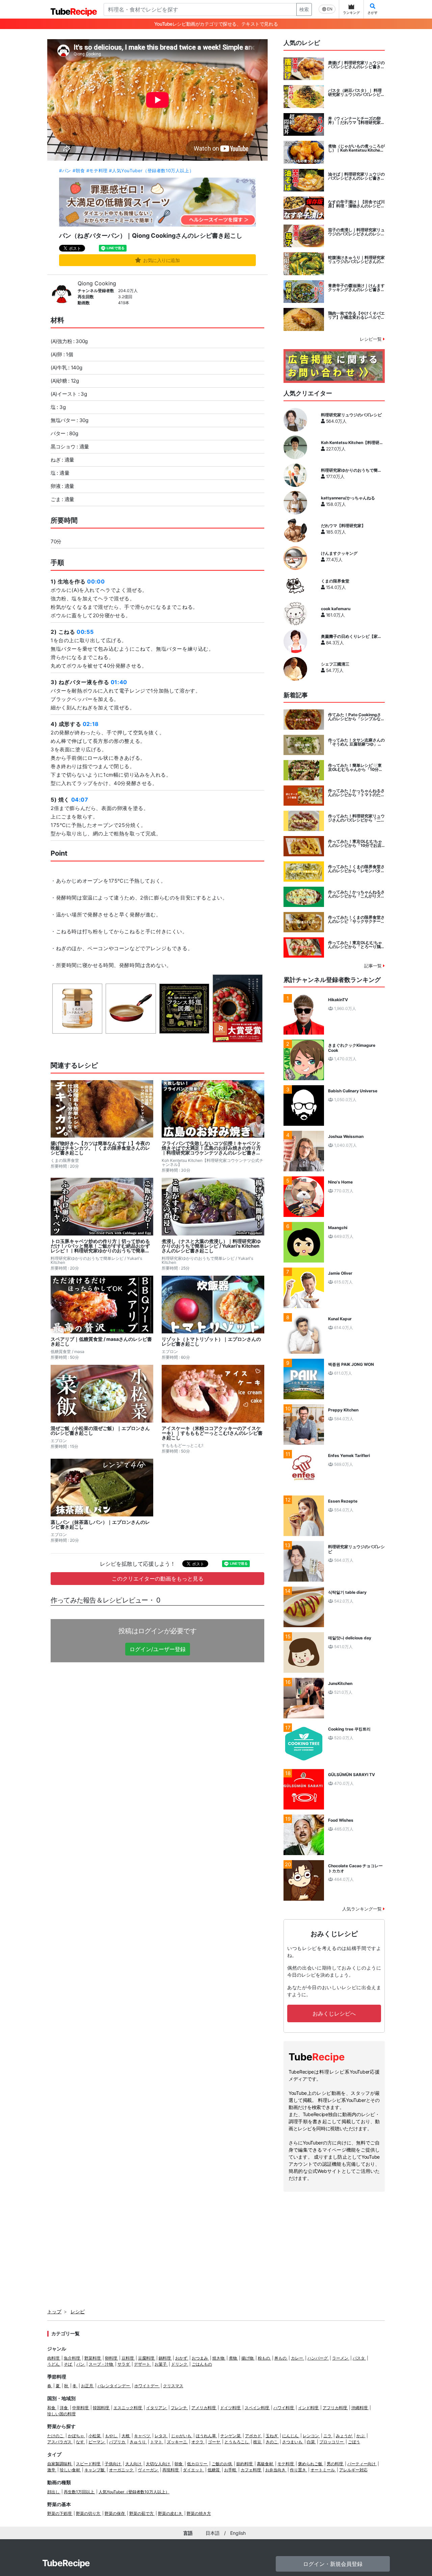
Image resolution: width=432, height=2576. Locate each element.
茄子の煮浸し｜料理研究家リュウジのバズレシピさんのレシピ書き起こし (356, 232)
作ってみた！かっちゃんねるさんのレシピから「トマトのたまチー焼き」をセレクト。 (356, 793)
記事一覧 (374, 966)
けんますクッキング (339, 553)
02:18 (91, 724)
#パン (65, 171)
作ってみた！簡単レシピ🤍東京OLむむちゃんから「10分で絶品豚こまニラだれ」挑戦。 (355, 767)
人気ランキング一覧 (363, 1909)
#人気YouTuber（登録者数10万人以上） (151, 171)
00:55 (85, 632)
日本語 (213, 2533)
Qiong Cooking (97, 283)
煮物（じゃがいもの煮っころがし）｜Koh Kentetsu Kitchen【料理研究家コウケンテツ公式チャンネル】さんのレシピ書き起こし (356, 148)
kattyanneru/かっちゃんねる (348, 498)
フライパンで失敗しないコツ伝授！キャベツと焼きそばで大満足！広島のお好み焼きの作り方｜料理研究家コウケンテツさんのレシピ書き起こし (211, 1148)
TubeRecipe (66, 2563)
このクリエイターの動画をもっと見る (158, 1579)
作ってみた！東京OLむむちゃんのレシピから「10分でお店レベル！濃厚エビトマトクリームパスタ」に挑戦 (356, 843)
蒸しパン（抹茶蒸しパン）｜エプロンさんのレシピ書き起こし (100, 1525)
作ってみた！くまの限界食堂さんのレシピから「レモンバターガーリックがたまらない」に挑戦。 (356, 869)
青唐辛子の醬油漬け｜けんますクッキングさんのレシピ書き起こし (356, 288)
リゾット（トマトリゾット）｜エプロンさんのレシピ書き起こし (211, 1342)
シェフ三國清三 (335, 664)
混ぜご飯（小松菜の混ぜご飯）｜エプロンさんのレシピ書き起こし (100, 1431)
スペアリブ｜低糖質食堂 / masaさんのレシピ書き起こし (101, 1342)
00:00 (96, 581)
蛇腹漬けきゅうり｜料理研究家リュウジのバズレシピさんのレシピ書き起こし (356, 260)
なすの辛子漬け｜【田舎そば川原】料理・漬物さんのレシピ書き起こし (356, 204)
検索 (304, 9)
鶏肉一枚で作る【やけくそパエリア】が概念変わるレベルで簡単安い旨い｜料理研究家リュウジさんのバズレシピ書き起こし (356, 315)
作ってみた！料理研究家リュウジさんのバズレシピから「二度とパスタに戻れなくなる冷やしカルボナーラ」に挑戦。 (356, 818)
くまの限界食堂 (335, 581)
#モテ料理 (97, 171)
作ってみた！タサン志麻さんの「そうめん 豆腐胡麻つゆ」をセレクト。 (356, 742)
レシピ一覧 (371, 339)
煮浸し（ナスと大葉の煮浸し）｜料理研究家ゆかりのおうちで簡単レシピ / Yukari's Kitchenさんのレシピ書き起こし (211, 1246)
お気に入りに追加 (161, 260)
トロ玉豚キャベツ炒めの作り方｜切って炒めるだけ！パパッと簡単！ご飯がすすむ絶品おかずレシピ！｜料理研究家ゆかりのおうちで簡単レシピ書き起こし (100, 1246)
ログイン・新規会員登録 (333, 2564)
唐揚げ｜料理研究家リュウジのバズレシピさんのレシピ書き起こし (356, 65)
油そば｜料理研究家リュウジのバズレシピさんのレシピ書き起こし (356, 176)
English (238, 2533)
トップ (54, 2311)
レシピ (78, 2311)
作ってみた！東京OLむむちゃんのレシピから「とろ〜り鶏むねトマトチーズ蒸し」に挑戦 (356, 945)
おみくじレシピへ (334, 2013)
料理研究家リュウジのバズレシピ (351, 415)
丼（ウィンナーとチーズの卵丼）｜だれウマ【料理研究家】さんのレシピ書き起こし (356, 121)
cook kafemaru (336, 609)
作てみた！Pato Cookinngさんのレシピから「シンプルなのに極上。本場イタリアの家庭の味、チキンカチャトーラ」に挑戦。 (356, 717)
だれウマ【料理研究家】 (343, 526)
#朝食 (79, 171)
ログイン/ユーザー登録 (158, 1649)
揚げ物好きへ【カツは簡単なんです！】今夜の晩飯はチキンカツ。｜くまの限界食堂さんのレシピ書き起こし (100, 1148)
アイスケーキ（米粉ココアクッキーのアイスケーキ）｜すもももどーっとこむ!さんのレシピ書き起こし (212, 1433)
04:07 (80, 800)
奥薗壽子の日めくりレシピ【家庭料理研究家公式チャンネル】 (351, 636)
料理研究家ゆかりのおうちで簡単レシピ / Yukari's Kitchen (351, 470)
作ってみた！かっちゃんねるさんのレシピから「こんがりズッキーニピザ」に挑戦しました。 (356, 894)
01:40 (119, 682)
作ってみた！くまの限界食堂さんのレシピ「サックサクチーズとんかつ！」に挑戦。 (356, 919)
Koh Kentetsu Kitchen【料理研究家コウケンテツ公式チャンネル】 (352, 443)
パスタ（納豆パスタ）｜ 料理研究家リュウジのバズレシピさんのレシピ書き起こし (356, 93)
